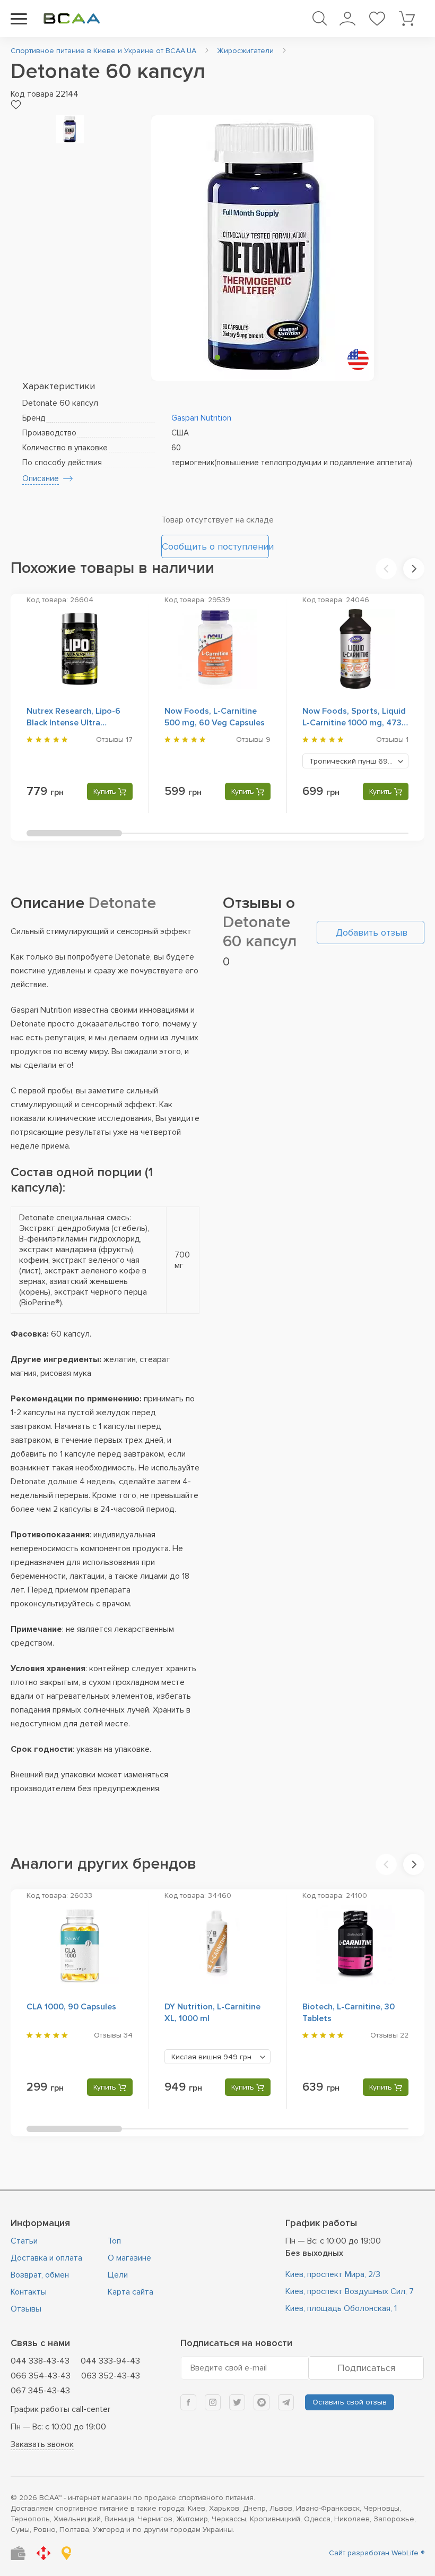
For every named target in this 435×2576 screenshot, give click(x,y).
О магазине (129, 2258)
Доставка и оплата (46, 2258)
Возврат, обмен (40, 2275)
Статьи (24, 2241)
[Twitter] (237, 2402)
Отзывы (26, 2309)
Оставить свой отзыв (350, 2402)
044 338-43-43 (40, 2361)
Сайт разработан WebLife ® (377, 2553)
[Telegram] (286, 2402)
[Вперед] (414, 569)
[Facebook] (188, 2402)
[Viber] (262, 2402)
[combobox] (355, 761)
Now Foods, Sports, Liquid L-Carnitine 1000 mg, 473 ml (354, 723)
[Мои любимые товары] (377, 19)
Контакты (29, 2292)
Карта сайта (130, 2292)
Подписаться (366, 2368)
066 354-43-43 (41, 2376)
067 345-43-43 (40, 2391)
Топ (114, 2241)
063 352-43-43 (111, 2376)
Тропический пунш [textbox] (358, 761)
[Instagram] (213, 2402)
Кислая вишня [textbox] (211, 2057)
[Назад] (386, 569)
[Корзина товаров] (407, 19)
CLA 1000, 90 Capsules (71, 2007)
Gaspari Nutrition (201, 418)
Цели (118, 2275)
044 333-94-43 (110, 2361)
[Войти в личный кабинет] (347, 19)
